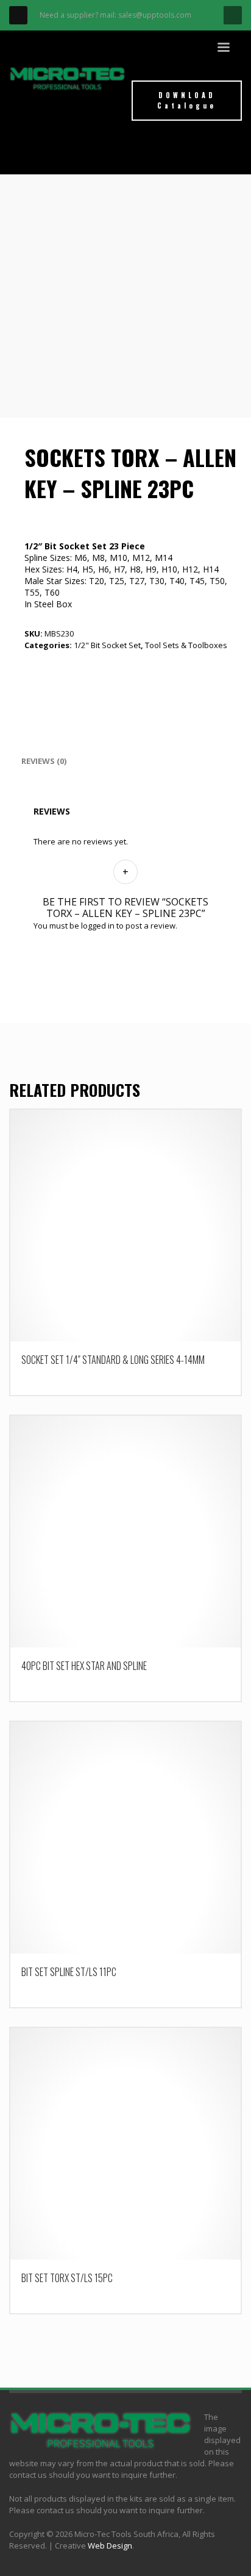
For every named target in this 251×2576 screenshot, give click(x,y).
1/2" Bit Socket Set (107, 645)
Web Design (110, 2546)
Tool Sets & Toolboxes (186, 645)
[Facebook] (18, 15)
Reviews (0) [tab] (44, 761)
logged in (98, 926)
